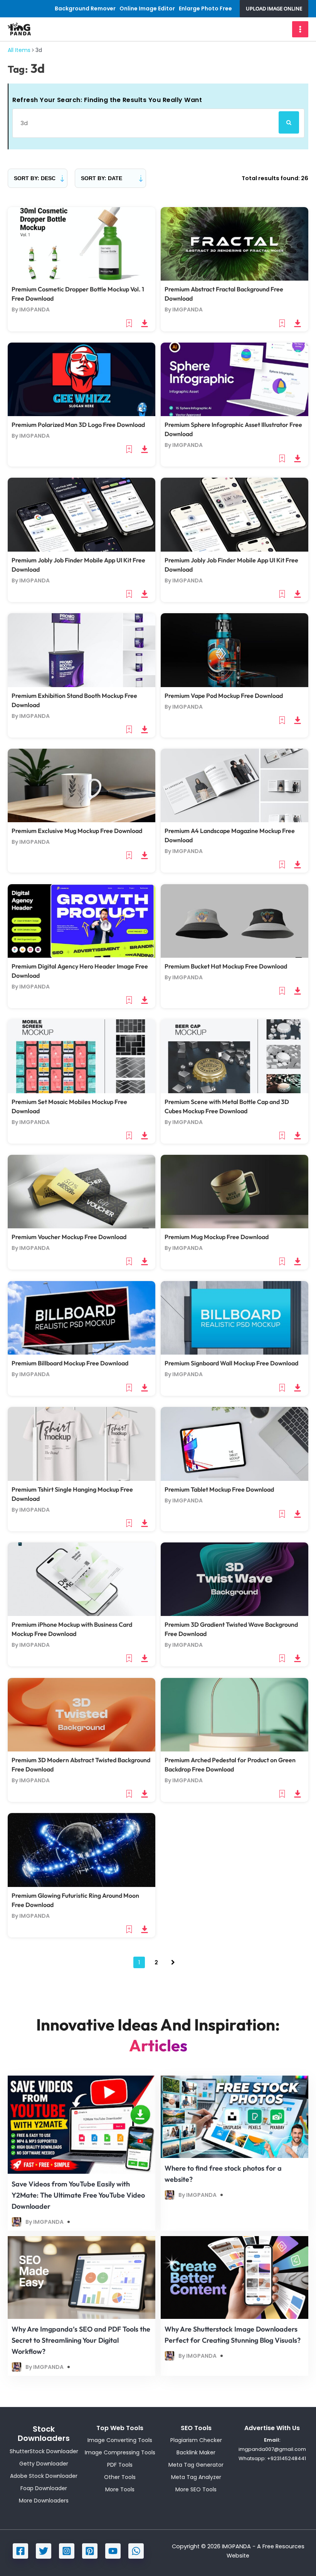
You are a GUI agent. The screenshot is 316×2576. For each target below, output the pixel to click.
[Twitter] (44, 2551)
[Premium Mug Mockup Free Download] (234, 1191)
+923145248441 (287, 2458)
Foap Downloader (44, 2488)
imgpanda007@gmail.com (272, 2449)
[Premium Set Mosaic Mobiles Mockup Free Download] (82, 1056)
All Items (19, 50)
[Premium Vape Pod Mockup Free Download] (234, 650)
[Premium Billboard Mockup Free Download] (82, 1317)
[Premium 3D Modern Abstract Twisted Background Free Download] (82, 1714)
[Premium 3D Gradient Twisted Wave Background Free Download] (234, 1579)
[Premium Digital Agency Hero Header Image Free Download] (82, 920)
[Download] (145, 323)
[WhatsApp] (136, 2551)
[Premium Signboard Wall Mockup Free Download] (234, 1317)
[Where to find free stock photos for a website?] (234, 2116)
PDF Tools (120, 2465)
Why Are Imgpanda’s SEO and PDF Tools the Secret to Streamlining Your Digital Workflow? (81, 2340)
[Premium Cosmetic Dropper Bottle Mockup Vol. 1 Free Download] (82, 244)
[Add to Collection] (130, 323)
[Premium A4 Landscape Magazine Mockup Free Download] (234, 785)
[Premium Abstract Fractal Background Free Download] (234, 244)
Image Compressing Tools (120, 2452)
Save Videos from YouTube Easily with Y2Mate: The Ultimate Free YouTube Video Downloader (78, 2195)
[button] (274, 9)
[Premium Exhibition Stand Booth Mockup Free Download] (82, 650)
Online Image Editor (147, 8)
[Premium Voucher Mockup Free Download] (82, 1191)
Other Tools (120, 2477)
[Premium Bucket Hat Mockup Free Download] (234, 920)
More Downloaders (44, 2501)
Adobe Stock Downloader (44, 2476)
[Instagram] (67, 2551)
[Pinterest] (90, 2551)
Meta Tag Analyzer (196, 2477)
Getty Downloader (44, 2464)
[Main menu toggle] (300, 29)
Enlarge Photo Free (205, 8)
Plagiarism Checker (196, 2440)
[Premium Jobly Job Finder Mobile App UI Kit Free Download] (82, 514)
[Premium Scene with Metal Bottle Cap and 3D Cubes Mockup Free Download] (234, 1056)
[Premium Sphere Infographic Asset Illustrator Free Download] (234, 379)
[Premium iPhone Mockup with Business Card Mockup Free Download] (82, 1579)
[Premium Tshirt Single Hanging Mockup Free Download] (82, 1444)
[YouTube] (113, 2551)
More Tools (120, 2489)
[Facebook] (20, 2551)
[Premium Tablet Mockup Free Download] (234, 1444)
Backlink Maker (196, 2452)
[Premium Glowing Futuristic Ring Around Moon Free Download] (82, 1850)
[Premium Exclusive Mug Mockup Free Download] (82, 785)
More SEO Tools (196, 2489)
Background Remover (85, 8)
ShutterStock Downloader (44, 2451)
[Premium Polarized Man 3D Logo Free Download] (82, 379)
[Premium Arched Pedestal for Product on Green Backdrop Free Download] (234, 1714)
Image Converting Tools (120, 2440)
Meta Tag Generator (196, 2465)
